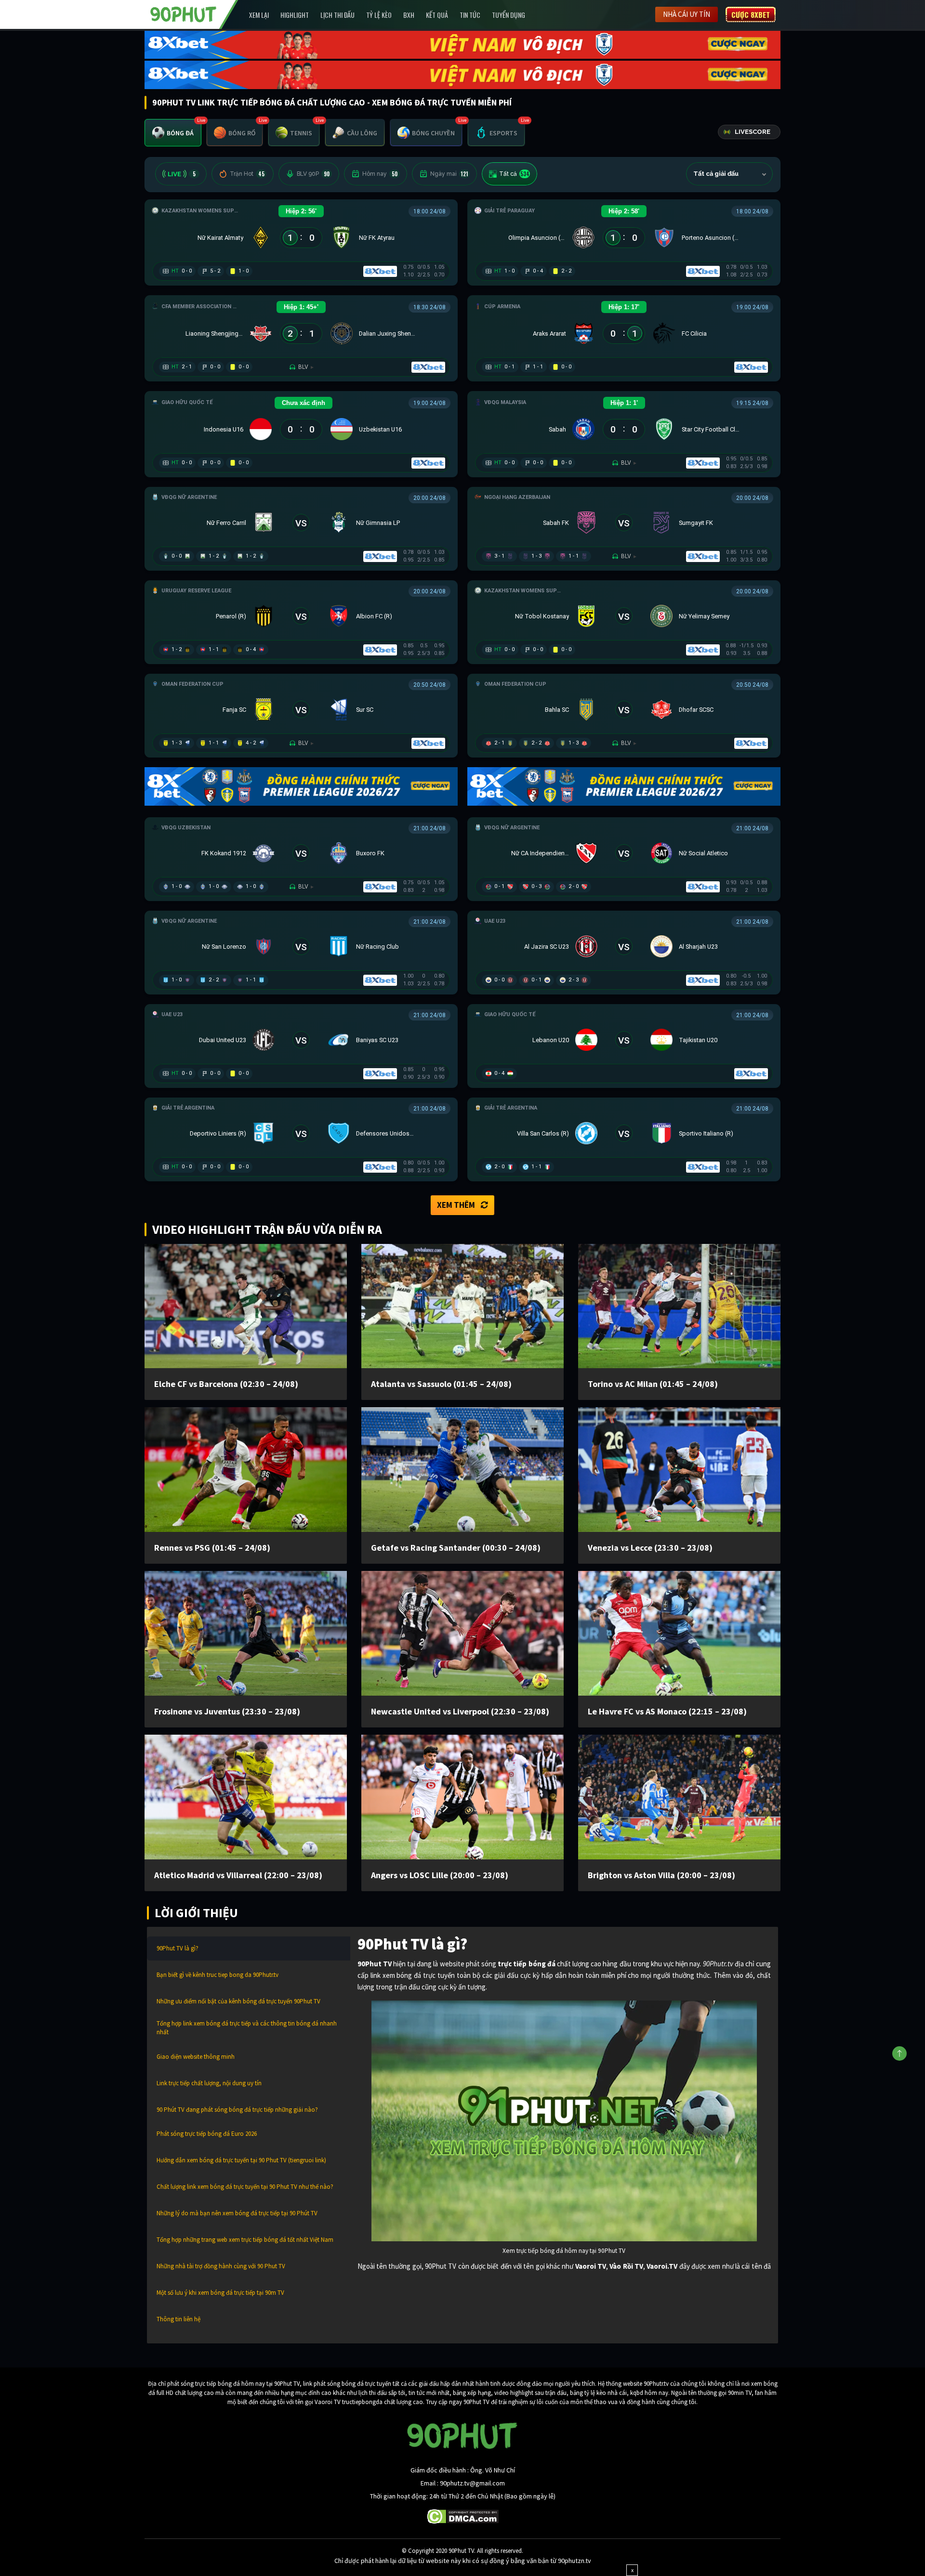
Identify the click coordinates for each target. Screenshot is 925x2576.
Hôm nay (380, 174)
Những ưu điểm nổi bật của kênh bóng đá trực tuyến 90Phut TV (238, 2001)
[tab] (173, 133)
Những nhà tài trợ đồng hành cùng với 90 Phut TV (221, 2266)
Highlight (295, 15)
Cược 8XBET (751, 14)
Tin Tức (470, 15)
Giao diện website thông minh (196, 2057)
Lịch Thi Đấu (337, 15)
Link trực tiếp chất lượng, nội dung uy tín (209, 2083)
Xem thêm (456, 1205)
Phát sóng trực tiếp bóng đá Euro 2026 (207, 2134)
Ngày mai (449, 174)
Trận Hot (247, 174)
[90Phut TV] (184, 13)
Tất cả (514, 174)
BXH (409, 15)
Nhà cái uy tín (687, 14)
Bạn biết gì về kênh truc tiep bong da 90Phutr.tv (218, 1975)
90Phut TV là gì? (178, 1948)
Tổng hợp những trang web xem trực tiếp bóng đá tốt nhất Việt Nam (245, 2240)
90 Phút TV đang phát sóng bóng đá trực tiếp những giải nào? (237, 2110)
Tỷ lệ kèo (379, 15)
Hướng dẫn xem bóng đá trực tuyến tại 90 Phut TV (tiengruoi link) (241, 2160)
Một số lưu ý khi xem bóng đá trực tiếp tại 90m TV (220, 2293)
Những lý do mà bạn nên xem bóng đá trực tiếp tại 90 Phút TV (237, 2213)
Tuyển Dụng (509, 15)
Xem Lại (259, 15)
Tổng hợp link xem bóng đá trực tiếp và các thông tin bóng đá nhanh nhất (247, 2028)
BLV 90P (313, 174)
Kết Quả (437, 15)
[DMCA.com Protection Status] (463, 2515)
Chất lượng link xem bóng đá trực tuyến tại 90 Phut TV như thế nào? (245, 2187)
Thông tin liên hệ (178, 2319)
